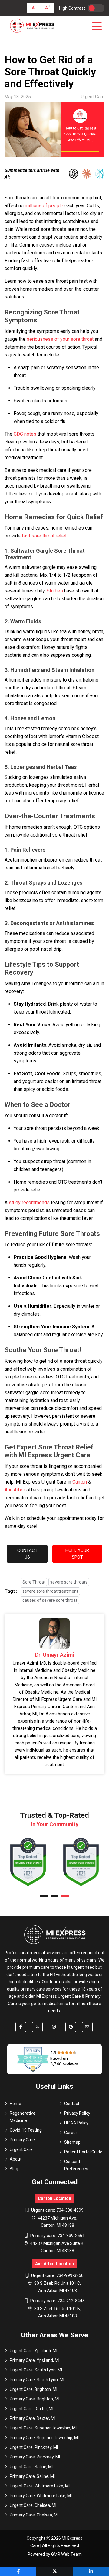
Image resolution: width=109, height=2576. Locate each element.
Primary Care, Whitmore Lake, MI (41, 2496)
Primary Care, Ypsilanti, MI (35, 2360)
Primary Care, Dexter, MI (33, 2418)
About (16, 2159)
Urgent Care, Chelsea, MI (33, 2505)
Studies (55, 591)
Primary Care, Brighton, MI (35, 2399)
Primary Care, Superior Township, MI (44, 2438)
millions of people (44, 206)
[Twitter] (37, 2027)
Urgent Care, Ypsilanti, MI (33, 2351)
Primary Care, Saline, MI (32, 2476)
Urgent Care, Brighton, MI (33, 2389)
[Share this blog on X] (54, 2571)
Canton (80, 1482)
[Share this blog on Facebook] (18, 2571)
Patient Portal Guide (83, 2152)
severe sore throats (69, 1582)
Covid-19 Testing (26, 2130)
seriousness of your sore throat (60, 339)
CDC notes (25, 434)
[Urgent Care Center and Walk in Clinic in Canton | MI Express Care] (32, 26)
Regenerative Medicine (23, 2117)
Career (71, 2133)
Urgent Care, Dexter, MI (31, 2409)
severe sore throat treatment (50, 1591)
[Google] (71, 2027)
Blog (14, 2169)
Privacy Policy (77, 2113)
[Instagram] (54, 2027)
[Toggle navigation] (98, 26)
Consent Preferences (76, 2165)
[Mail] (87, 2027)
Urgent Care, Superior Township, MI (43, 2428)
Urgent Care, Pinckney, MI (34, 2447)
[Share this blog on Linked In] (91, 2571)
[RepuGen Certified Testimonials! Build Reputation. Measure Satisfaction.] (54, 2059)
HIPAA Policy (76, 2123)
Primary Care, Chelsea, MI (34, 2515)
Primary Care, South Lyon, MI (37, 2380)
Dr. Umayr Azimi (55, 1655)
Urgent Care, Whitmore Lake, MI (40, 2486)
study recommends (29, 1203)
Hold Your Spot (77, 1554)
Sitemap (72, 2142)
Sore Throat (34, 1582)
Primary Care (22, 2140)
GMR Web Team (66, 2554)
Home (15, 2104)
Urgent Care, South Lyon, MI (36, 2370)
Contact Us (27, 1554)
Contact (72, 2104)
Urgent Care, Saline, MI (31, 2467)
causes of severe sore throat (50, 1600)
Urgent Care (21, 2149)
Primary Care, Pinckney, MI (35, 2457)
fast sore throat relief (44, 536)
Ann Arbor (15, 1490)
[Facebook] (21, 2027)
